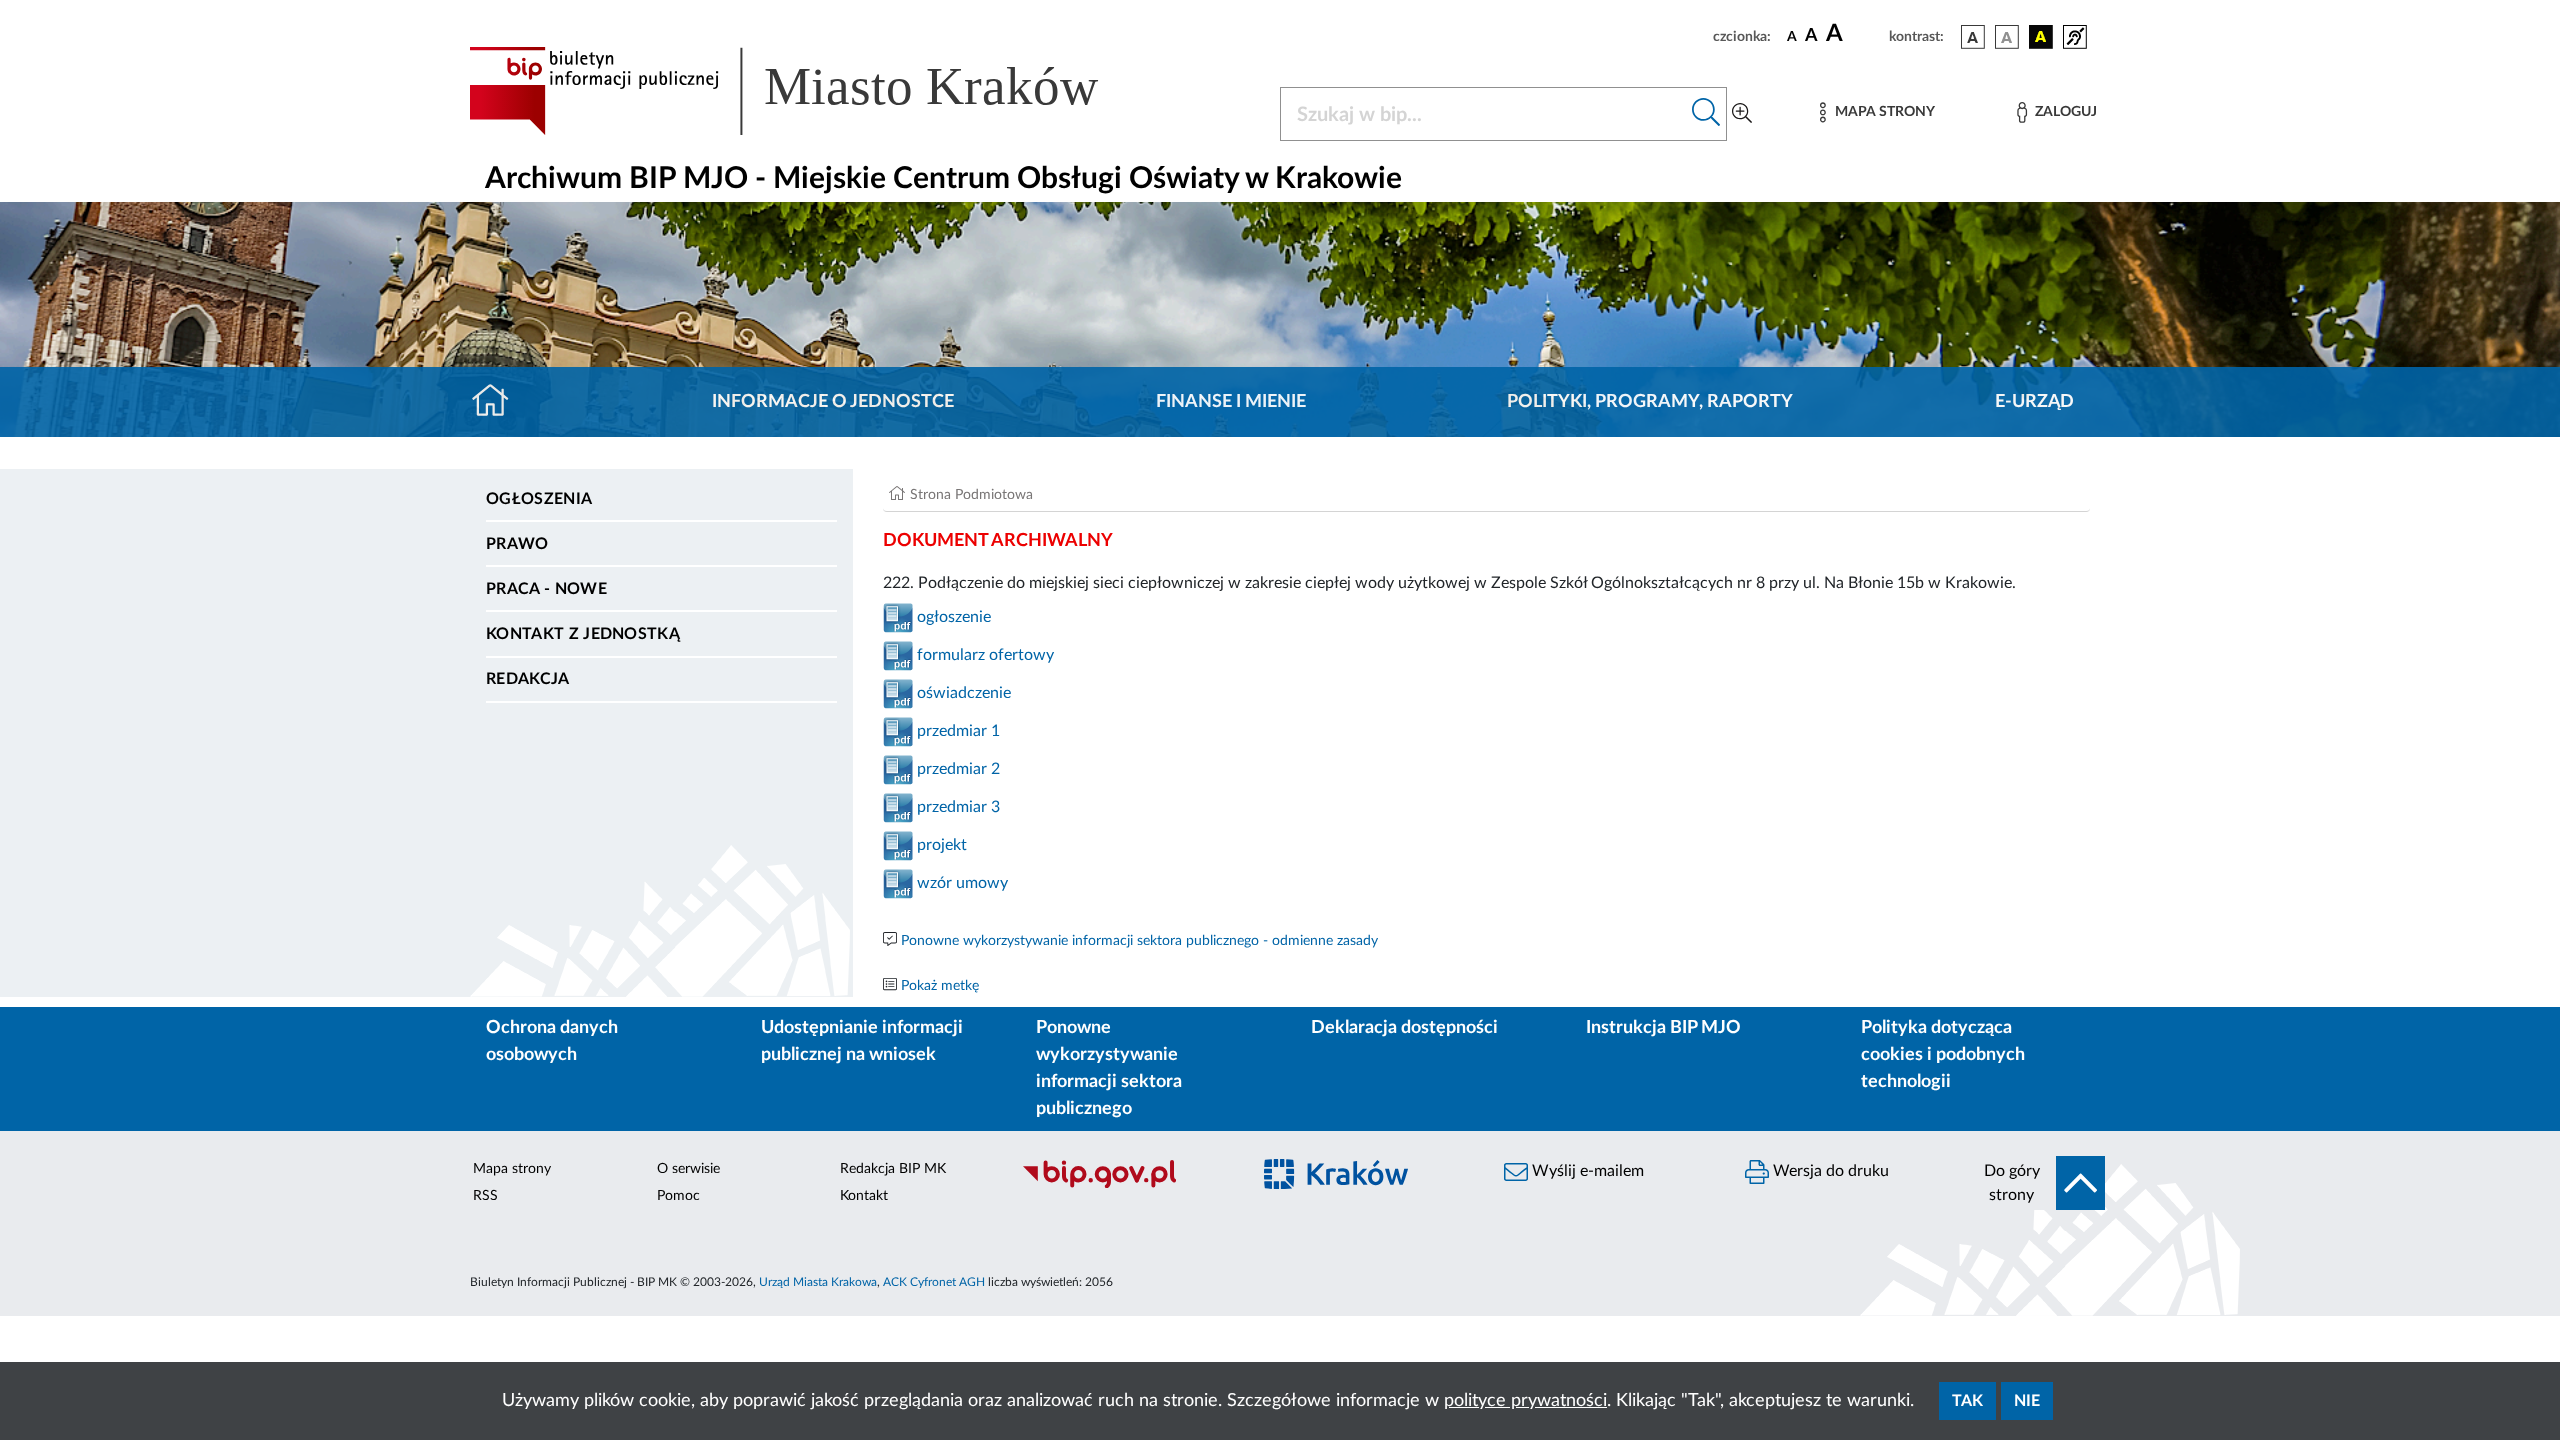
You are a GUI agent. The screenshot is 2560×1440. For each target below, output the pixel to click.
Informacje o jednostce (833, 402)
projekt (942, 845)
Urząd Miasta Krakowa (818, 1282)
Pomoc (678, 1196)
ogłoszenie (952, 617)
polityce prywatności (1525, 1401)
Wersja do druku (1829, 1171)
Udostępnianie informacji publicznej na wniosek (862, 1041)
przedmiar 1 (956, 731)
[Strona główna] (498, 402)
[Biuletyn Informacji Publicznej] (1125, 1186)
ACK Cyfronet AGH (934, 1282)
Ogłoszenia (539, 499)
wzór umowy (960, 883)
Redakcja (528, 679)
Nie (2027, 1401)
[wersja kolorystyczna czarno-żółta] (2041, 37)
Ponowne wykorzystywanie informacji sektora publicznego (1109, 1068)
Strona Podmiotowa (971, 495)
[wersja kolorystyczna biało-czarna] (2007, 37)
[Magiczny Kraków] (1366, 1186)
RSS (485, 1196)
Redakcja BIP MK (893, 1169)
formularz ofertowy (985, 655)
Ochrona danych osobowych (552, 1041)
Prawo (517, 544)
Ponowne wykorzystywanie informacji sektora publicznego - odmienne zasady (1139, 941)
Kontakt (864, 1196)
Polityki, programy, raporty (1650, 402)
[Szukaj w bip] (1706, 114)
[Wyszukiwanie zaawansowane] (1742, 114)
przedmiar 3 (958, 807)
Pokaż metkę (940, 986)
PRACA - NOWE (546, 589)
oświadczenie (962, 693)
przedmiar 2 (958, 769)
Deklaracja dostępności (1404, 1028)
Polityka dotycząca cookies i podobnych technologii (1943, 1055)
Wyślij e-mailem (1586, 1171)
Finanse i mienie (1231, 402)
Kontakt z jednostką (583, 634)
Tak (1967, 1401)
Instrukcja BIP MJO (1663, 1028)
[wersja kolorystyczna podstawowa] (1973, 37)
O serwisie (688, 1169)
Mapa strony (512, 1169)
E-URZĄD (2034, 402)
